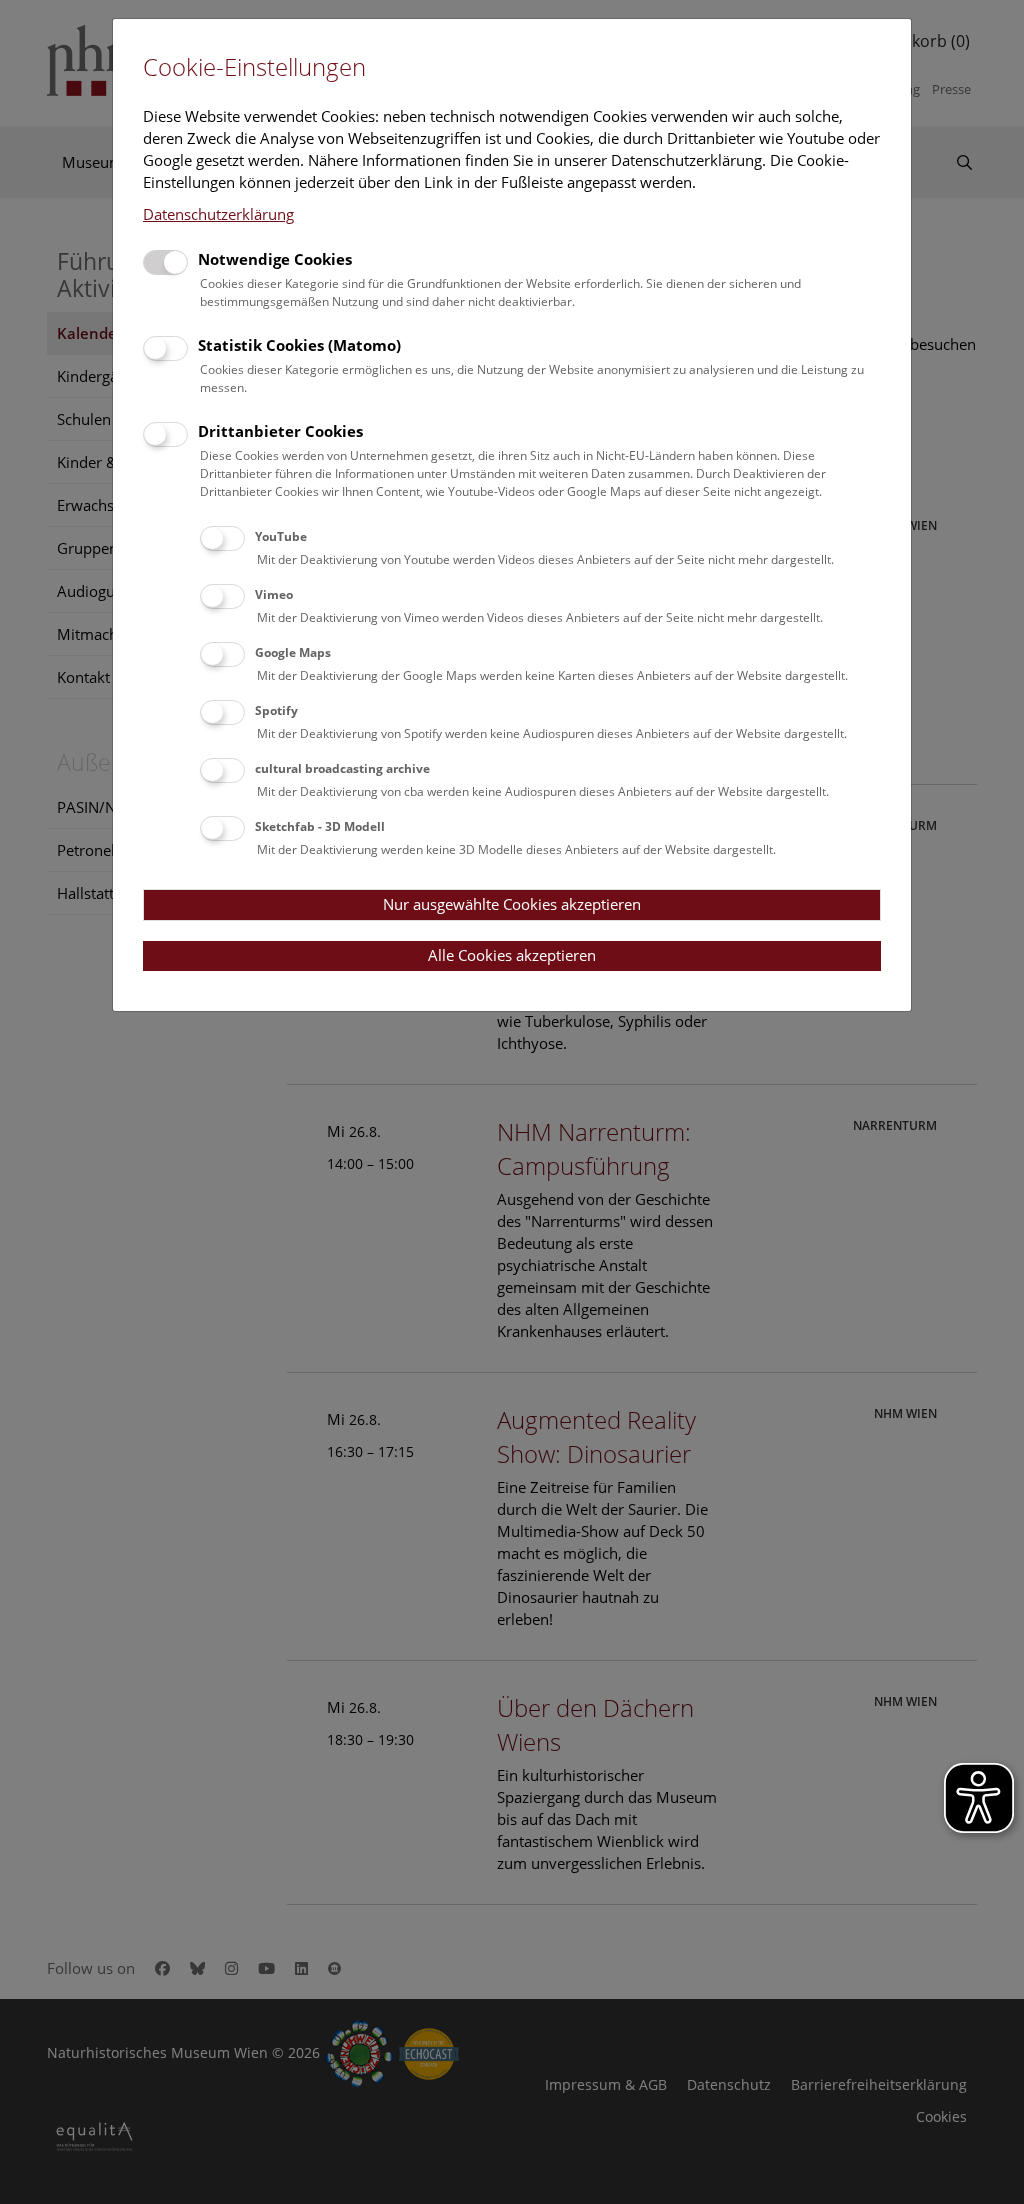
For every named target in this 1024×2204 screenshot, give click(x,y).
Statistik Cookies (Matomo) (299, 345)
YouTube (281, 536)
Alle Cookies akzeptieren (512, 955)
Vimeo (274, 594)
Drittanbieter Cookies (280, 431)
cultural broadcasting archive (342, 768)
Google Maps (293, 652)
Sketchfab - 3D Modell (320, 826)
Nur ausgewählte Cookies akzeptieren (512, 904)
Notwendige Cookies (275, 259)
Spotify (276, 710)
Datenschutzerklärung (218, 214)
